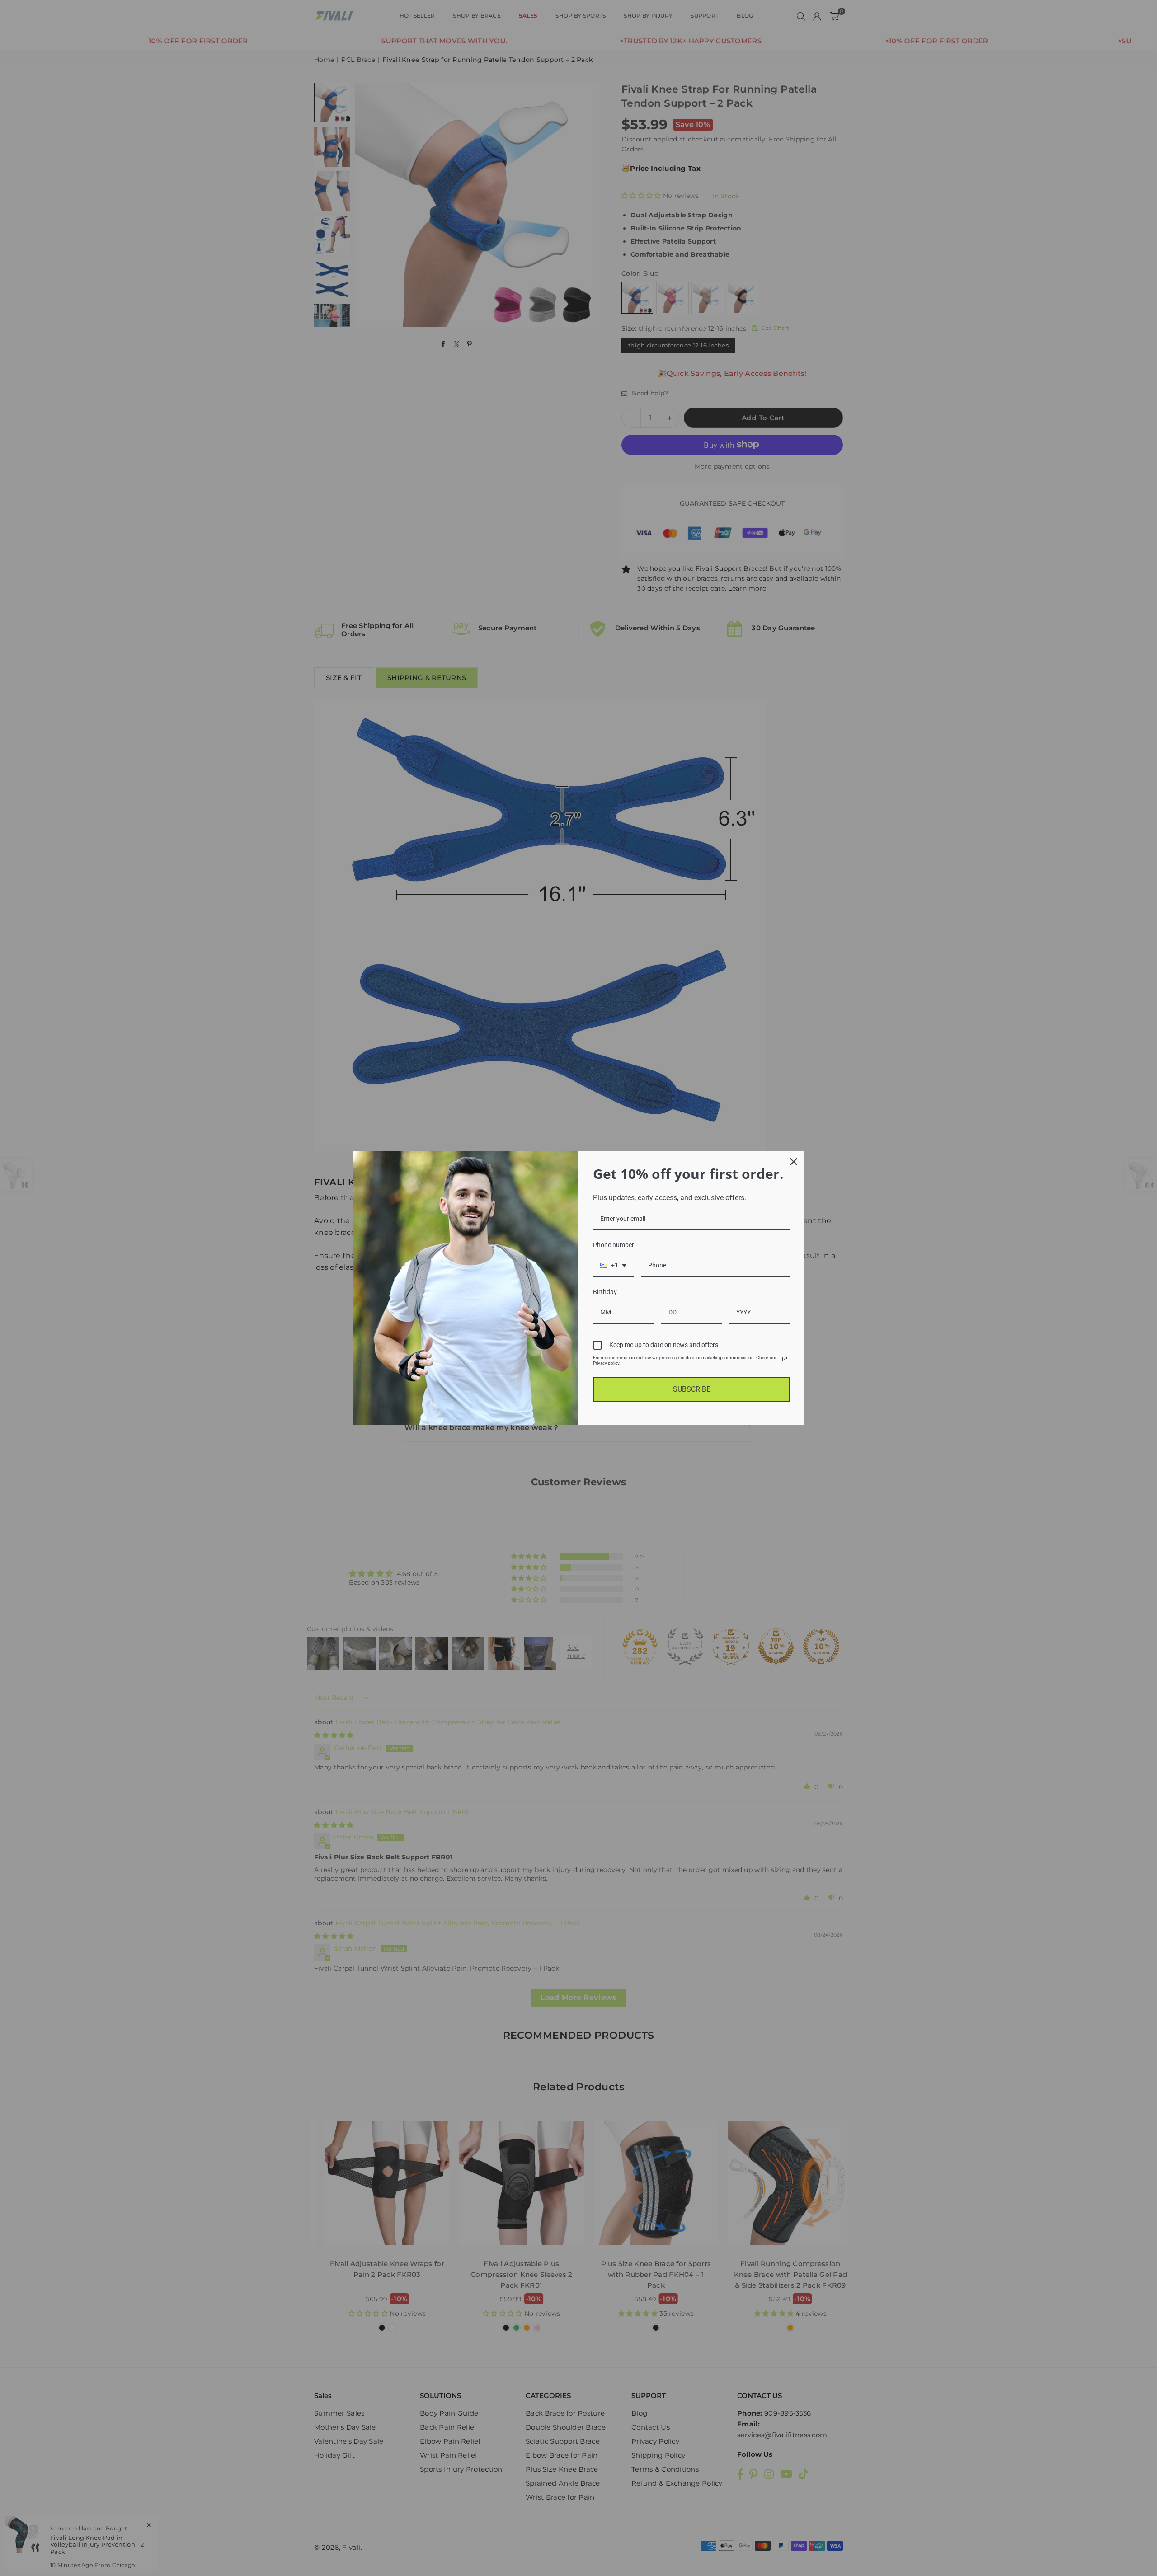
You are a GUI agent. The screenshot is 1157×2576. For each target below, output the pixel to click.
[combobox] (613, 1266)
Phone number (614, 1245)
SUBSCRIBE (692, 1389)
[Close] (794, 1162)
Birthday (605, 1292)
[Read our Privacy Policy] (785, 1359)
